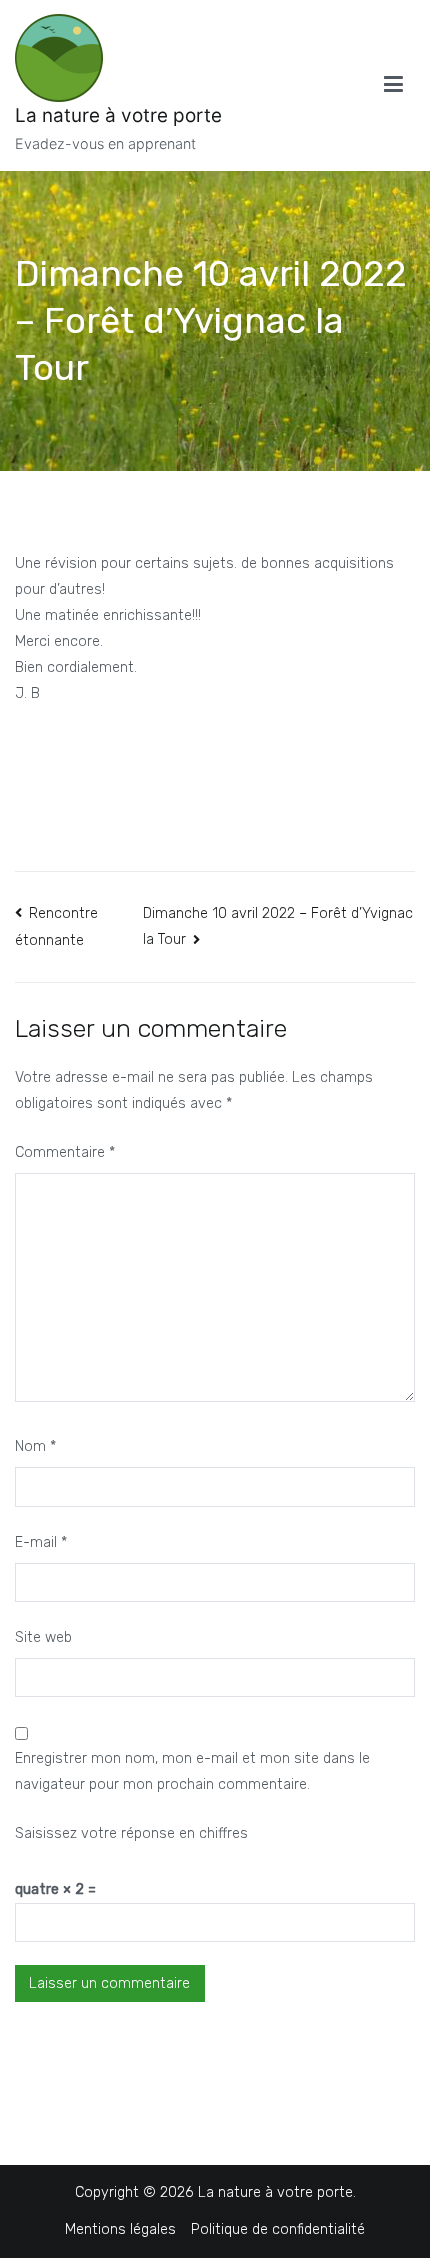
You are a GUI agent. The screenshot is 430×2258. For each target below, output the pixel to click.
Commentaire (65, 1152)
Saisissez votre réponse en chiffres (131, 1833)
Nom (35, 1446)
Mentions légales (120, 2229)
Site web (43, 1637)
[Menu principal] (393, 85)
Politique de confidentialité (278, 2229)
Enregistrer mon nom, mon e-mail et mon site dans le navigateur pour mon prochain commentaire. (192, 1771)
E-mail (41, 1542)
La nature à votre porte (118, 115)
